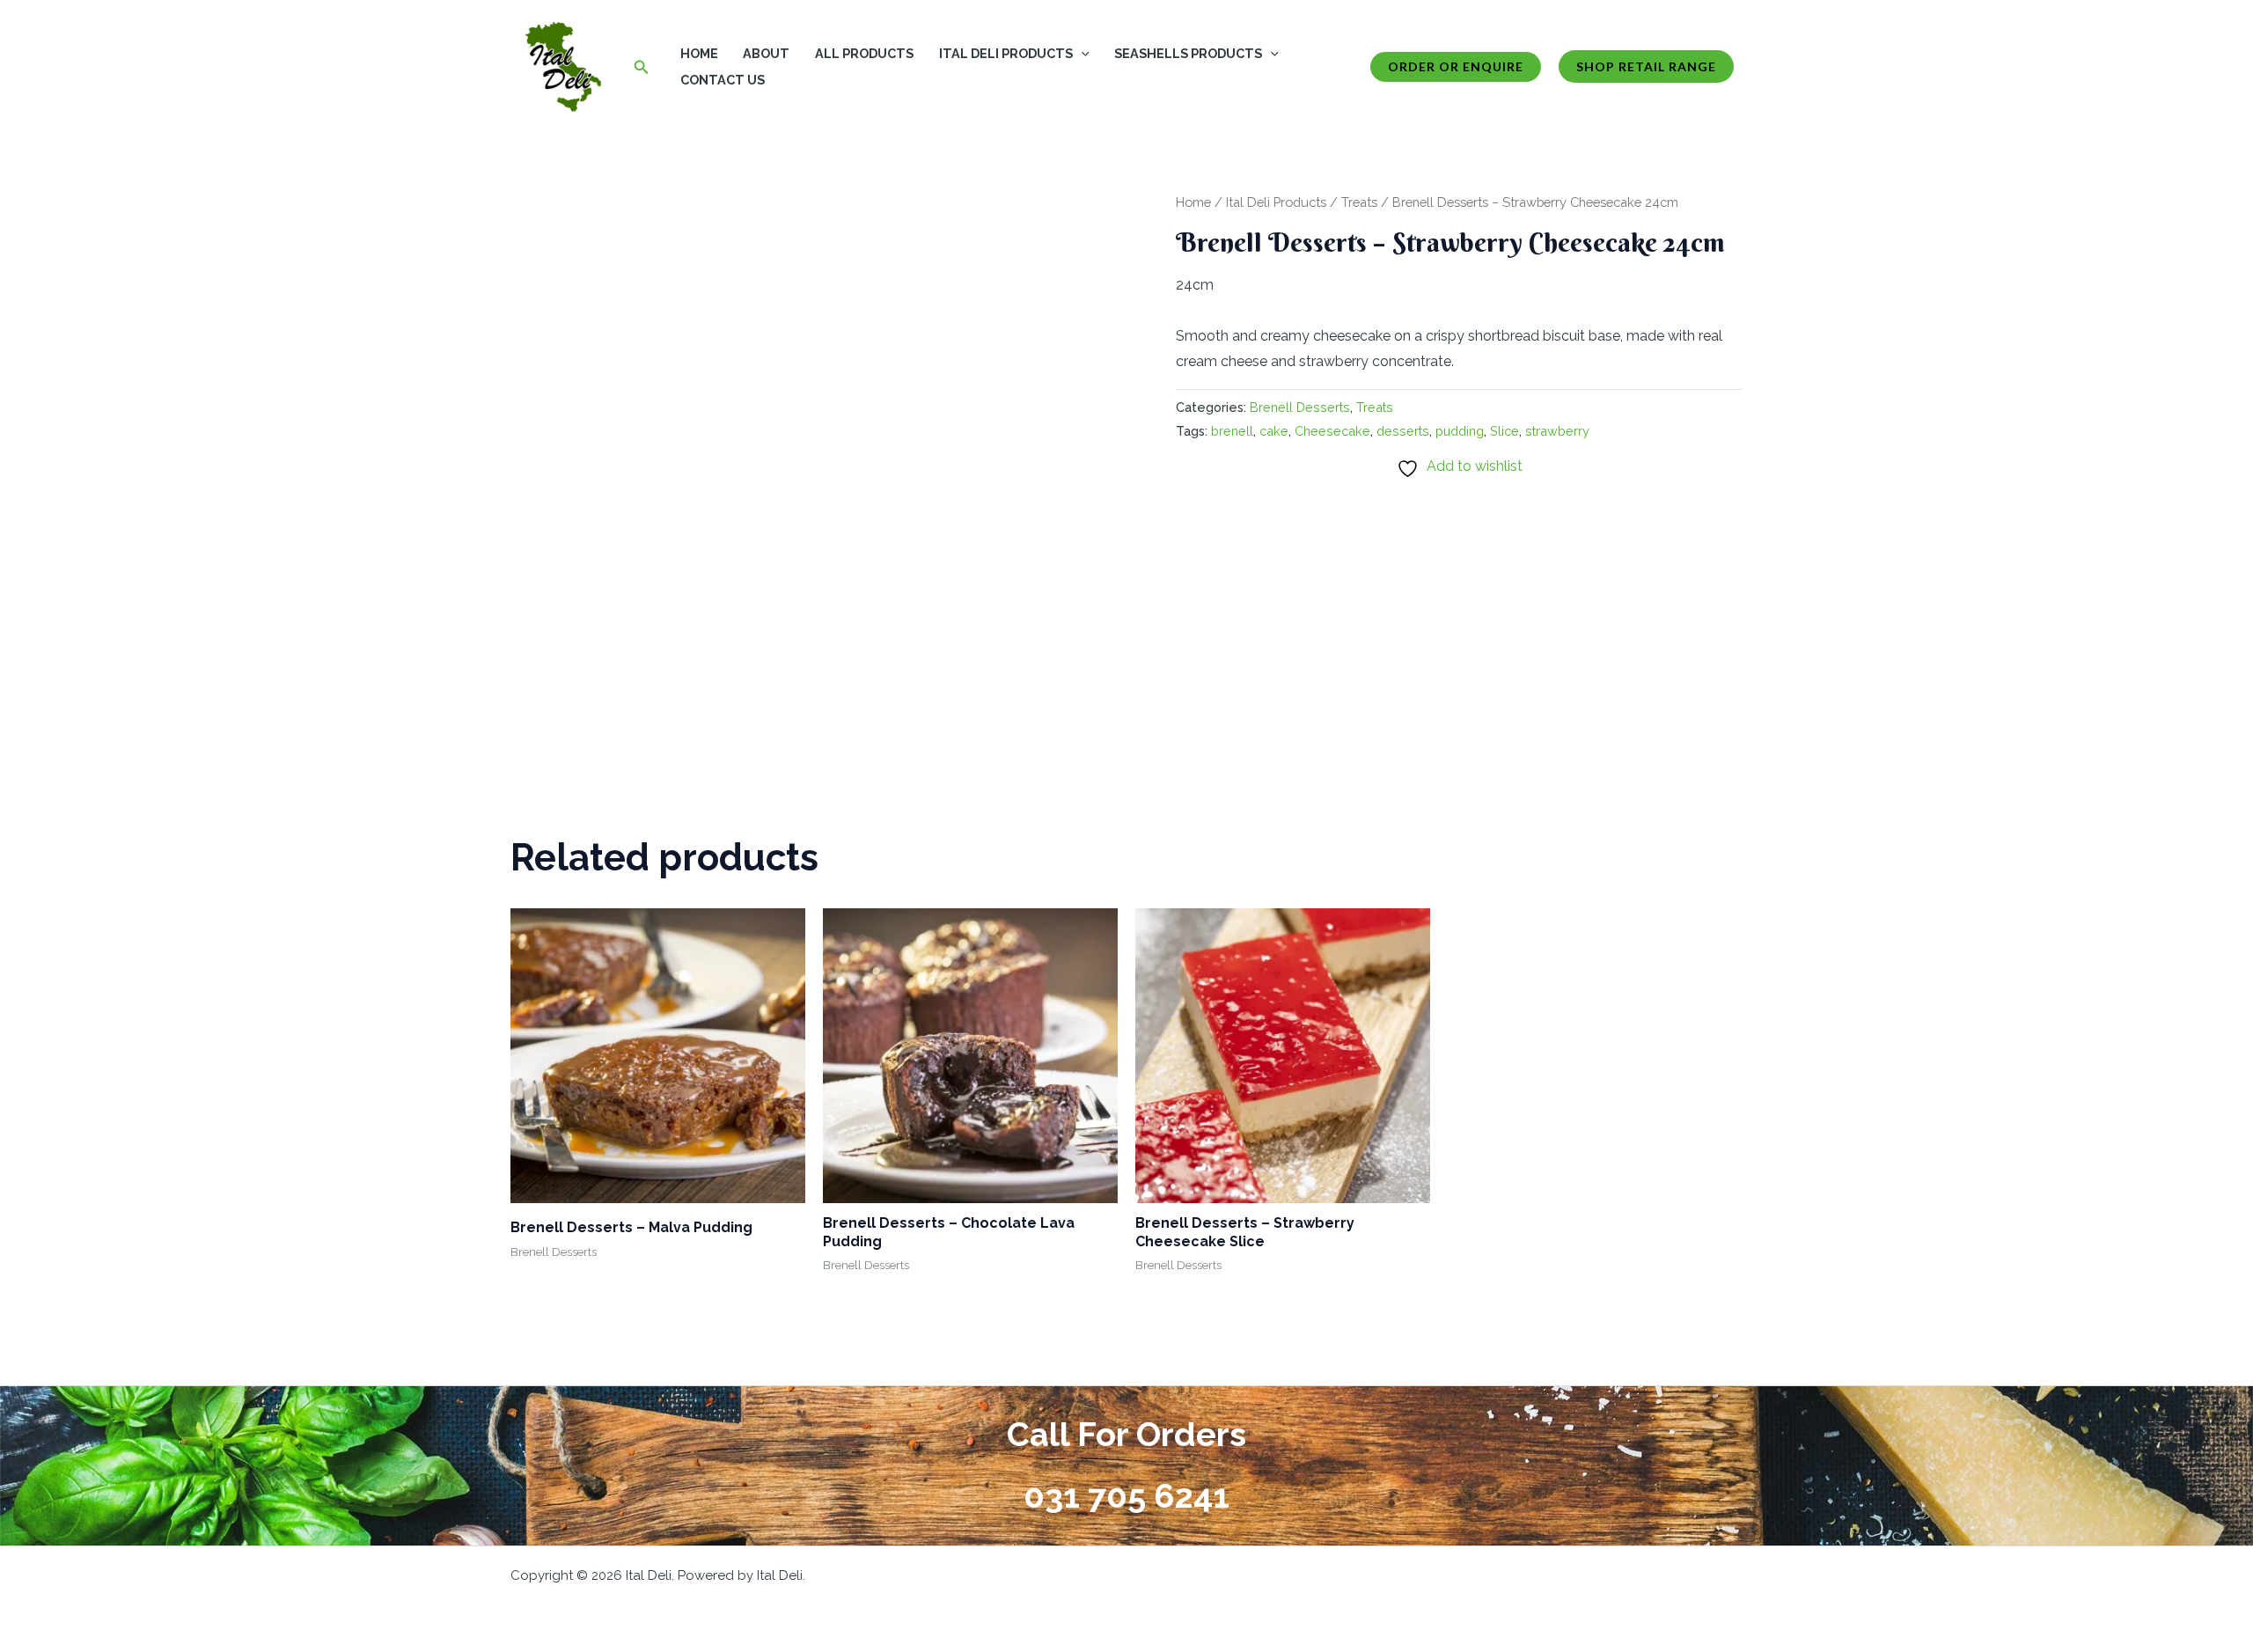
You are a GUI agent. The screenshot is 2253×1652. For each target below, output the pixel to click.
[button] (642, 67)
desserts (1403, 431)
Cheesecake (1332, 431)
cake (1274, 431)
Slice (1504, 431)
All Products (864, 53)
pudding (1460, 431)
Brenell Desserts (1300, 407)
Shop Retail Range (1646, 66)
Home (699, 53)
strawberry (1557, 431)
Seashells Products (1188, 53)
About (766, 53)
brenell (1232, 431)
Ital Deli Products (1006, 53)
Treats (1359, 202)
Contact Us (723, 80)
